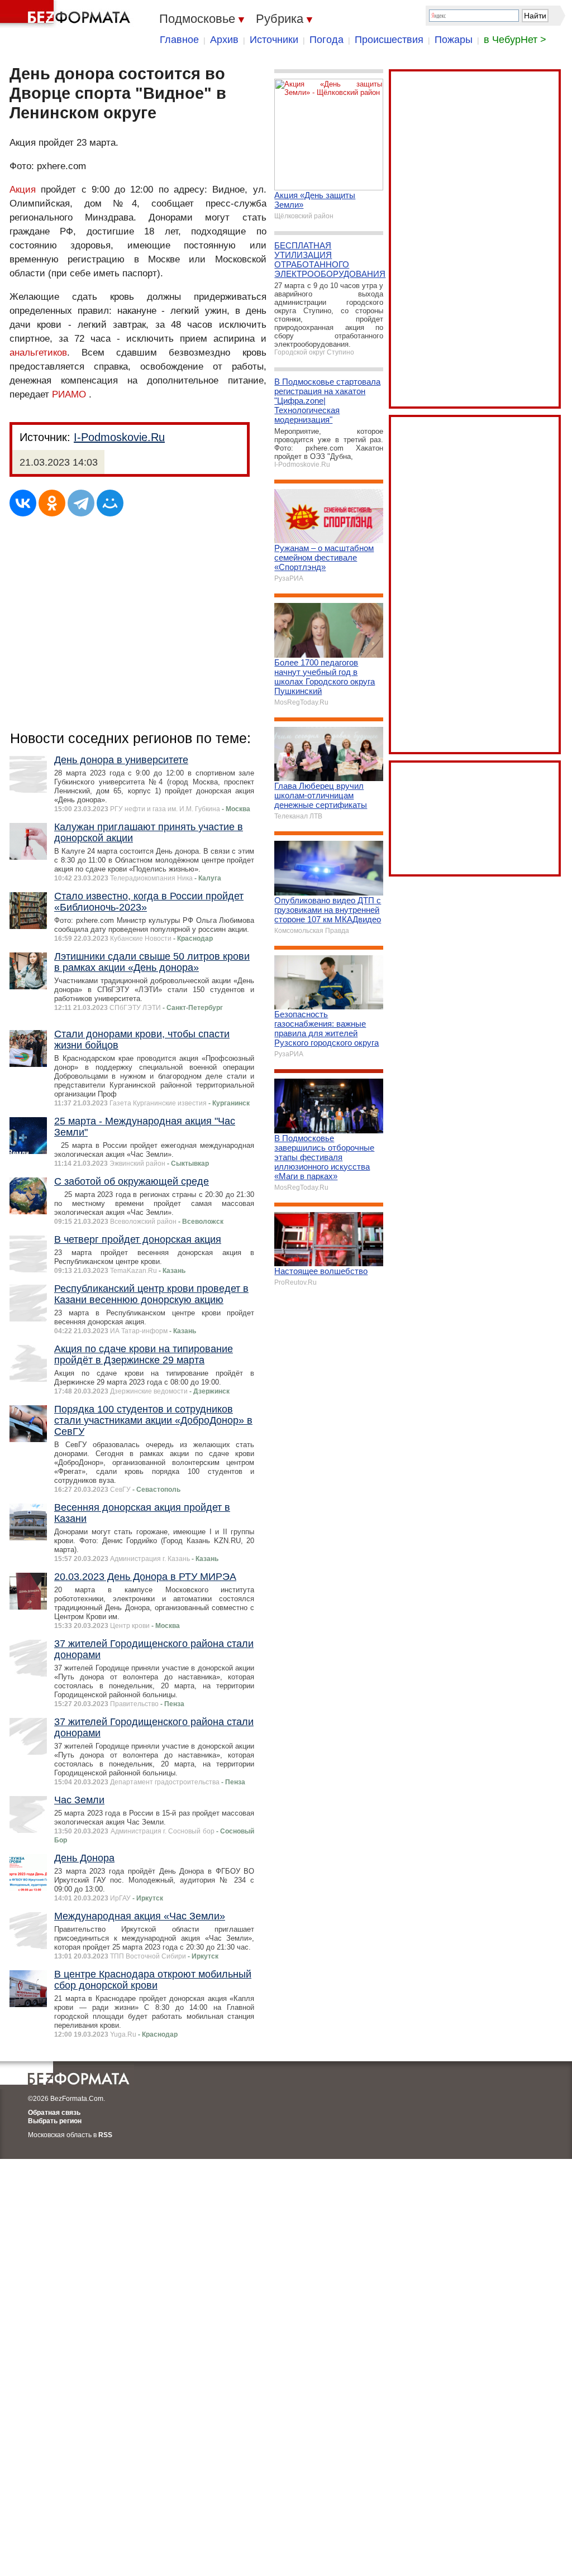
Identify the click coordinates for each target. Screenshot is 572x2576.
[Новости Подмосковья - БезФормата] (67, 14)
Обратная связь (54, 2113)
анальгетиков (38, 353)
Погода (326, 40)
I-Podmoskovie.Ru (119, 437)
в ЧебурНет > (515, 40)
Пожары (454, 40)
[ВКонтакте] (23, 503)
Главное (179, 40)
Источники (274, 40)
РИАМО (69, 394)
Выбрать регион (55, 2121)
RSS (105, 2135)
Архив (224, 40)
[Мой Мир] (110, 503)
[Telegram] (81, 503)
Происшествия (389, 40)
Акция (23, 190)
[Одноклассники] (52, 503)
